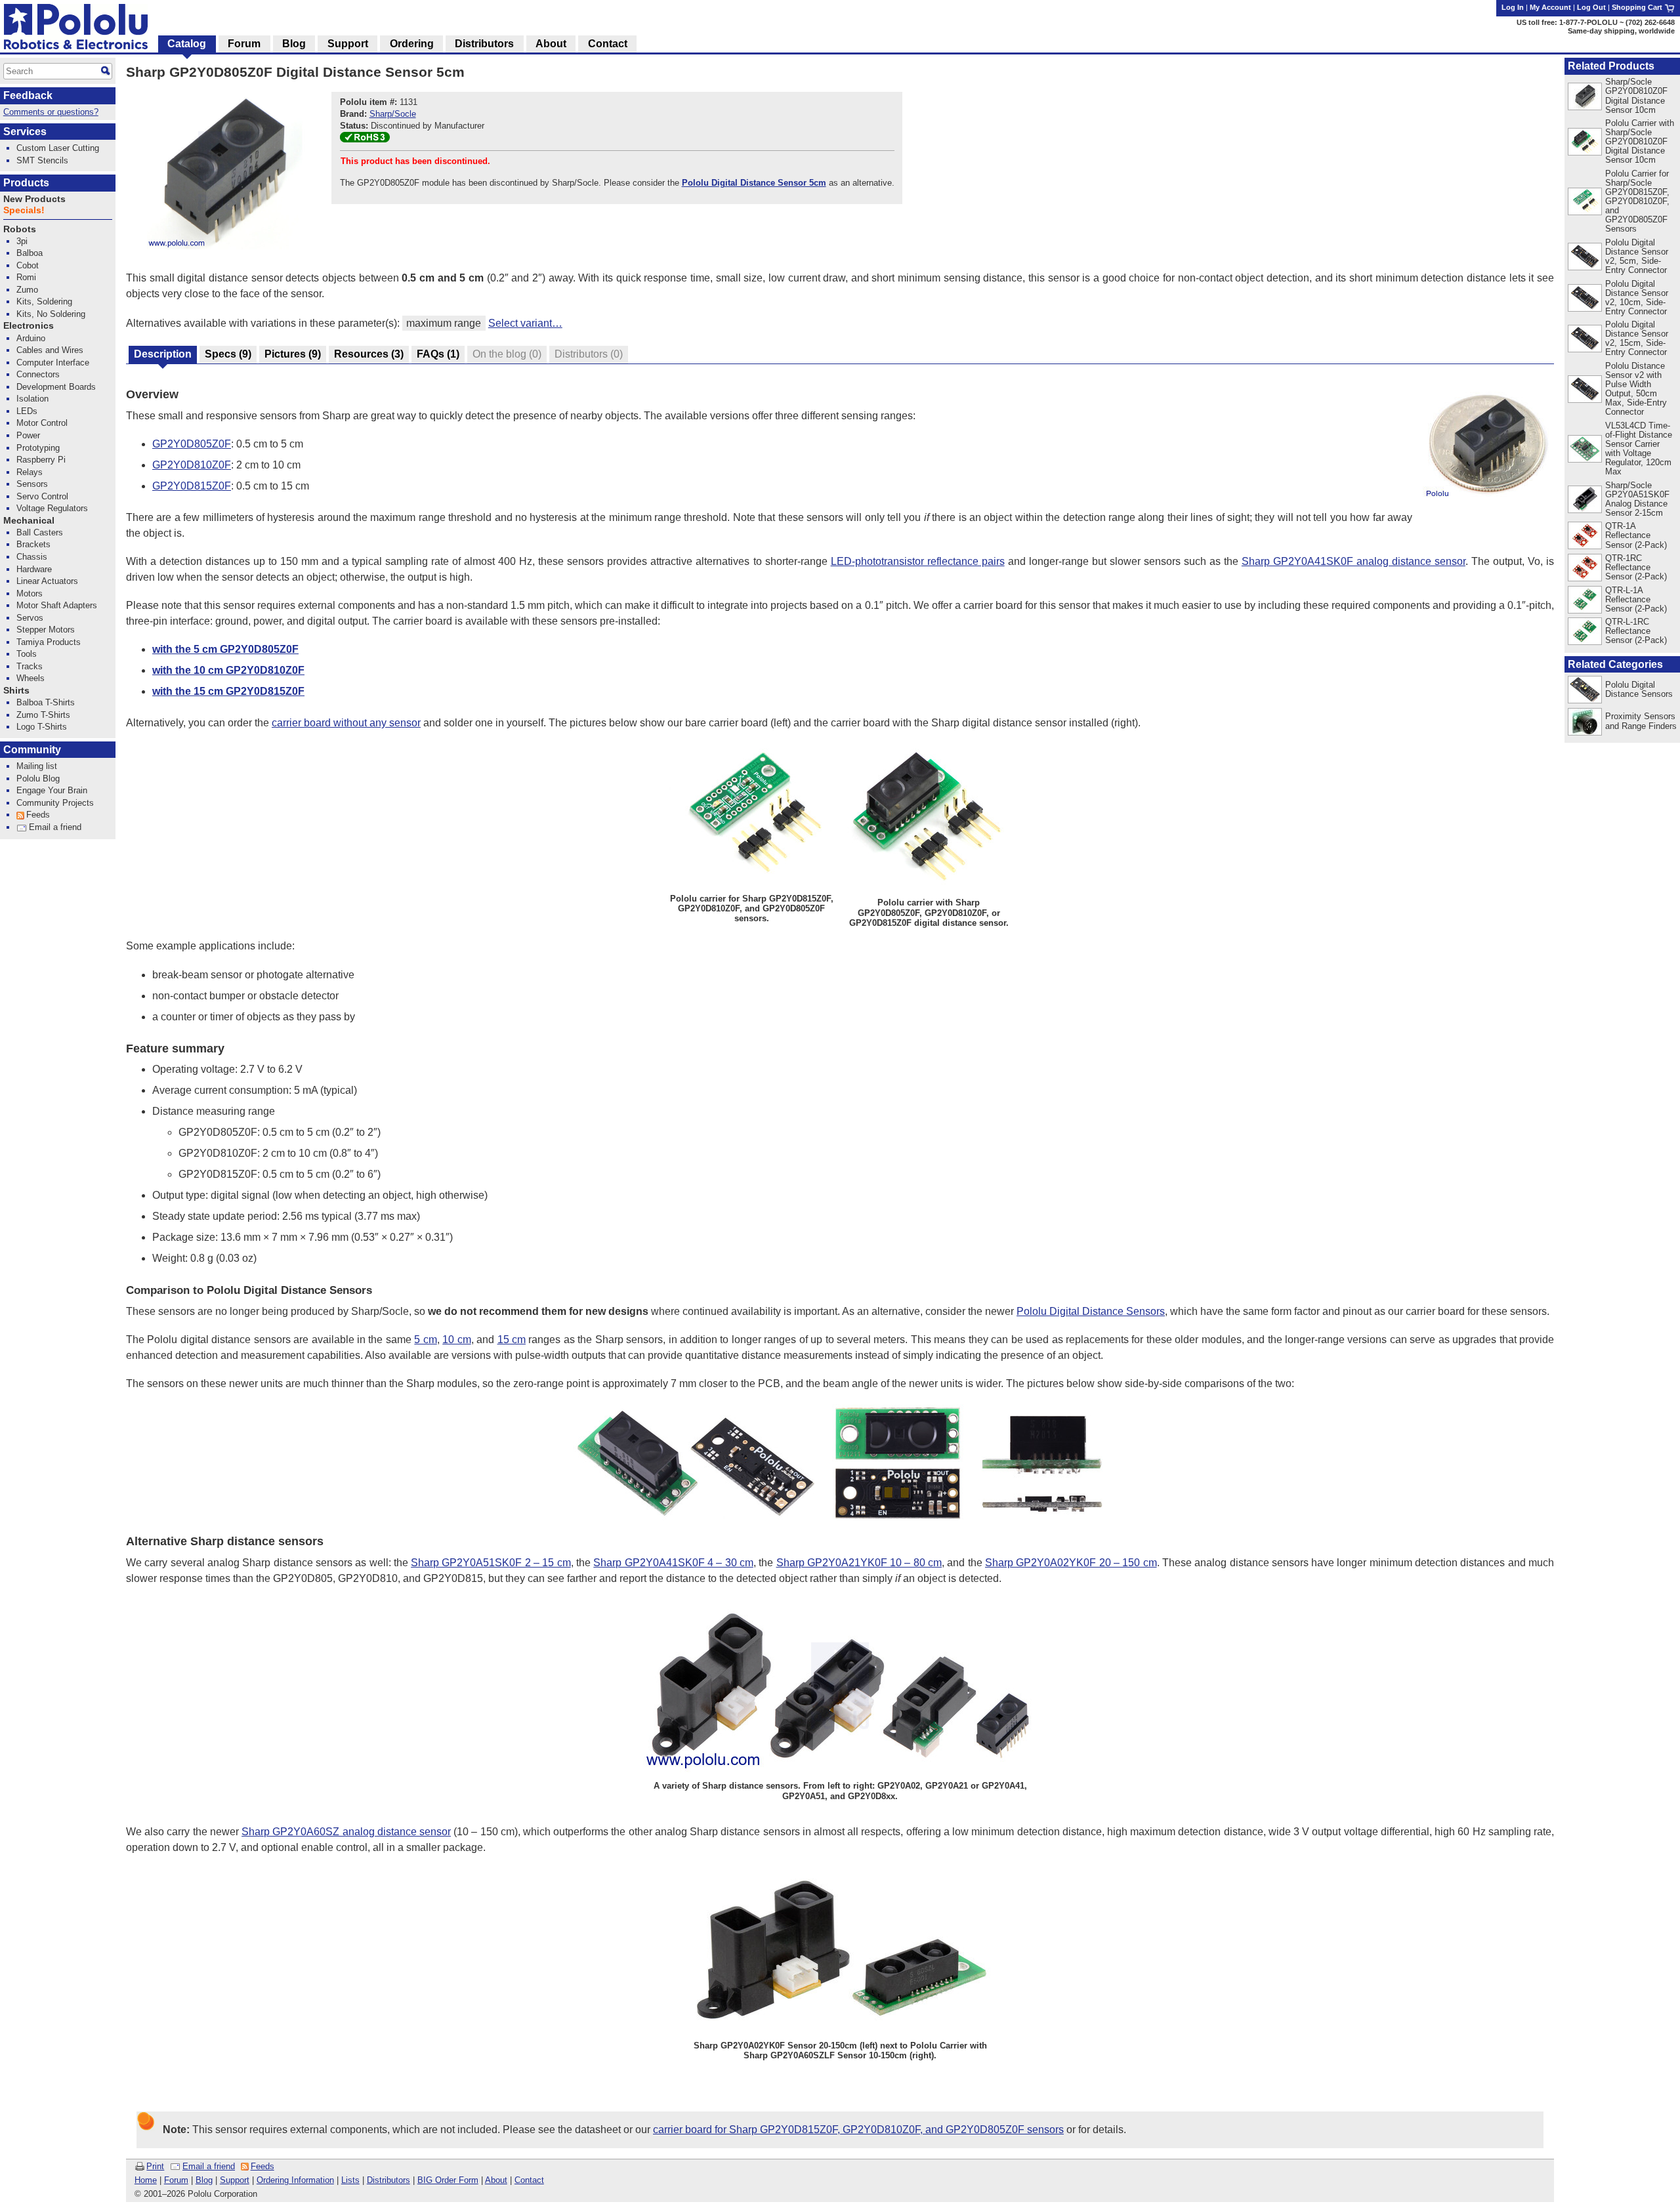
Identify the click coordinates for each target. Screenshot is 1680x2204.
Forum (176, 2180)
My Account (1550, 7)
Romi (26, 277)
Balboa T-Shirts (46, 702)
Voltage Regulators (52, 508)
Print (155, 2166)
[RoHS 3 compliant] (365, 139)
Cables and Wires (50, 350)
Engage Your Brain (52, 790)
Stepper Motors (46, 630)
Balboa (30, 253)
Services (25, 132)
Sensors (32, 484)
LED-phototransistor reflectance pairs (918, 561)
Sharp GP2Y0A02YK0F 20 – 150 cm (1071, 1563)
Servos (30, 618)
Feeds (262, 2166)
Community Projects (55, 803)
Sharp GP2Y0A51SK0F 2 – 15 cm (491, 1563)
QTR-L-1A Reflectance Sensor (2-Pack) (1636, 599)
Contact (529, 2180)
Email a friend (209, 2166)
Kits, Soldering (44, 301)
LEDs (27, 411)
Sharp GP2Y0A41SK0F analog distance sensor (1354, 561)
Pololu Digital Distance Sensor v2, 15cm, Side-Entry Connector (1637, 338)
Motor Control (42, 423)
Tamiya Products (49, 642)
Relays (30, 472)
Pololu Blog (38, 779)
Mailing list (37, 766)
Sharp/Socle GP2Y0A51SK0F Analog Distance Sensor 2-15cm (1637, 499)
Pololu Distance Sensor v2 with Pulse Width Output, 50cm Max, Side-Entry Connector (1636, 389)
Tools (27, 654)
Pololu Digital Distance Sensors (1091, 1311)
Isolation (32, 399)
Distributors (388, 2180)
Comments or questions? (51, 112)
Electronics (29, 326)
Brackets (33, 544)
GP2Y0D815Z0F (192, 486)
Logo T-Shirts (42, 727)
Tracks (30, 666)
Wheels (31, 678)
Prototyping (38, 448)
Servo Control (42, 496)
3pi (22, 241)
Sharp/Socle (393, 114)
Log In (1513, 7)
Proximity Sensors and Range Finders (1641, 721)
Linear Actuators (47, 581)
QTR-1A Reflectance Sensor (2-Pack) (1636, 535)
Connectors (38, 374)
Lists (350, 2180)
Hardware (34, 569)
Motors (30, 593)
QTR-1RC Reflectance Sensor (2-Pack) (1636, 567)
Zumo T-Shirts (43, 715)
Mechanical (29, 521)
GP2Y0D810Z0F (192, 465)
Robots (20, 229)
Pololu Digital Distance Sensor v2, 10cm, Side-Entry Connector (1637, 298)
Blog (204, 2180)
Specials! (24, 210)
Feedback (28, 95)
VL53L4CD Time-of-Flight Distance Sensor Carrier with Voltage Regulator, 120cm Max (1639, 448)
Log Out (1591, 7)
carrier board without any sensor (346, 723)
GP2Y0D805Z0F (192, 444)
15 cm (512, 1340)
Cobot (28, 265)
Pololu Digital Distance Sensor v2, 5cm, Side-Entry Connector (1637, 256)
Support (235, 2180)
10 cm (456, 1340)
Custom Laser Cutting (58, 148)
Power (28, 435)
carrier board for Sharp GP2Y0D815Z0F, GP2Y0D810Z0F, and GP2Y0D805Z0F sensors (858, 2130)
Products (26, 183)
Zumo (27, 290)
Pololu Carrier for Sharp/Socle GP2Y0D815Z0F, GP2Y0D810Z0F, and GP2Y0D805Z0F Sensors (1637, 201)
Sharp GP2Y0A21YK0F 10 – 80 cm (859, 1563)
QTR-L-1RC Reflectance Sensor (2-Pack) (1636, 631)
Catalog (187, 44)
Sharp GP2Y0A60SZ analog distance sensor (346, 1832)
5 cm (425, 1340)
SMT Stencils (42, 160)
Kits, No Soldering (51, 314)
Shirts (16, 691)
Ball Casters (40, 532)
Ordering (412, 44)
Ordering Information (295, 2180)
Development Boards (56, 387)
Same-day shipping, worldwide (1621, 31)
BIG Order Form (448, 2180)
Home (146, 2180)
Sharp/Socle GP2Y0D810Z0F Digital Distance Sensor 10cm (1636, 95)
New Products (34, 199)
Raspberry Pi (41, 460)
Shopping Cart (1638, 7)
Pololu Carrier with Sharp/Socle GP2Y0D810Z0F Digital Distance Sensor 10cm (1640, 141)
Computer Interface (53, 363)
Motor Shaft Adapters (57, 605)
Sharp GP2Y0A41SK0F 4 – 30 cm (673, 1563)
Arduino (31, 338)
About (496, 2180)
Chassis (32, 557)
